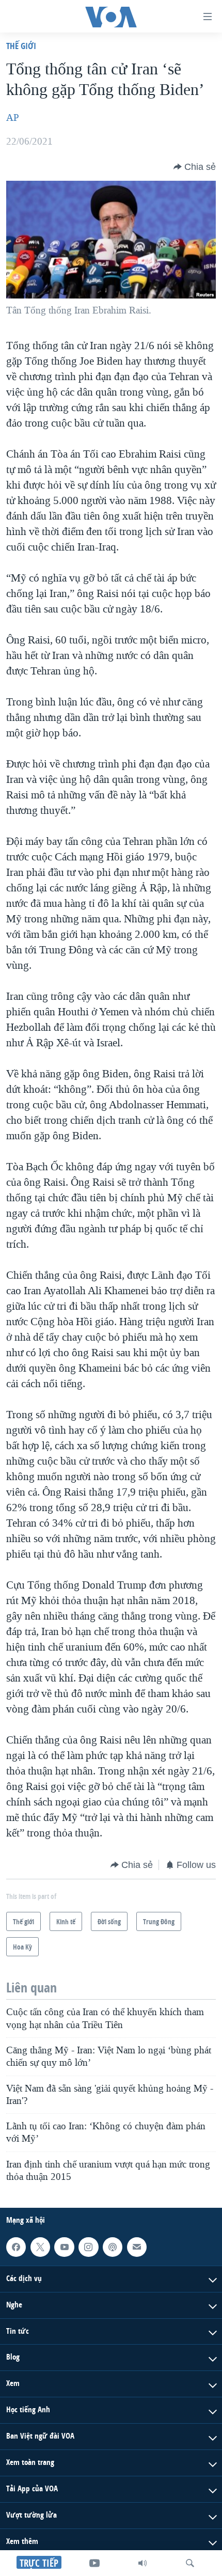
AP (13, 118)
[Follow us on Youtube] (64, 2247)
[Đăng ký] (137, 2247)
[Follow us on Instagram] (88, 2247)
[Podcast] (113, 2247)
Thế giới (21, 46)
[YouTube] (94, 2563)
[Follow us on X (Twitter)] (40, 2247)
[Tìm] (190, 2563)
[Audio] (142, 2563)
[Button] (195, 167)
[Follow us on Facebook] (16, 2247)
